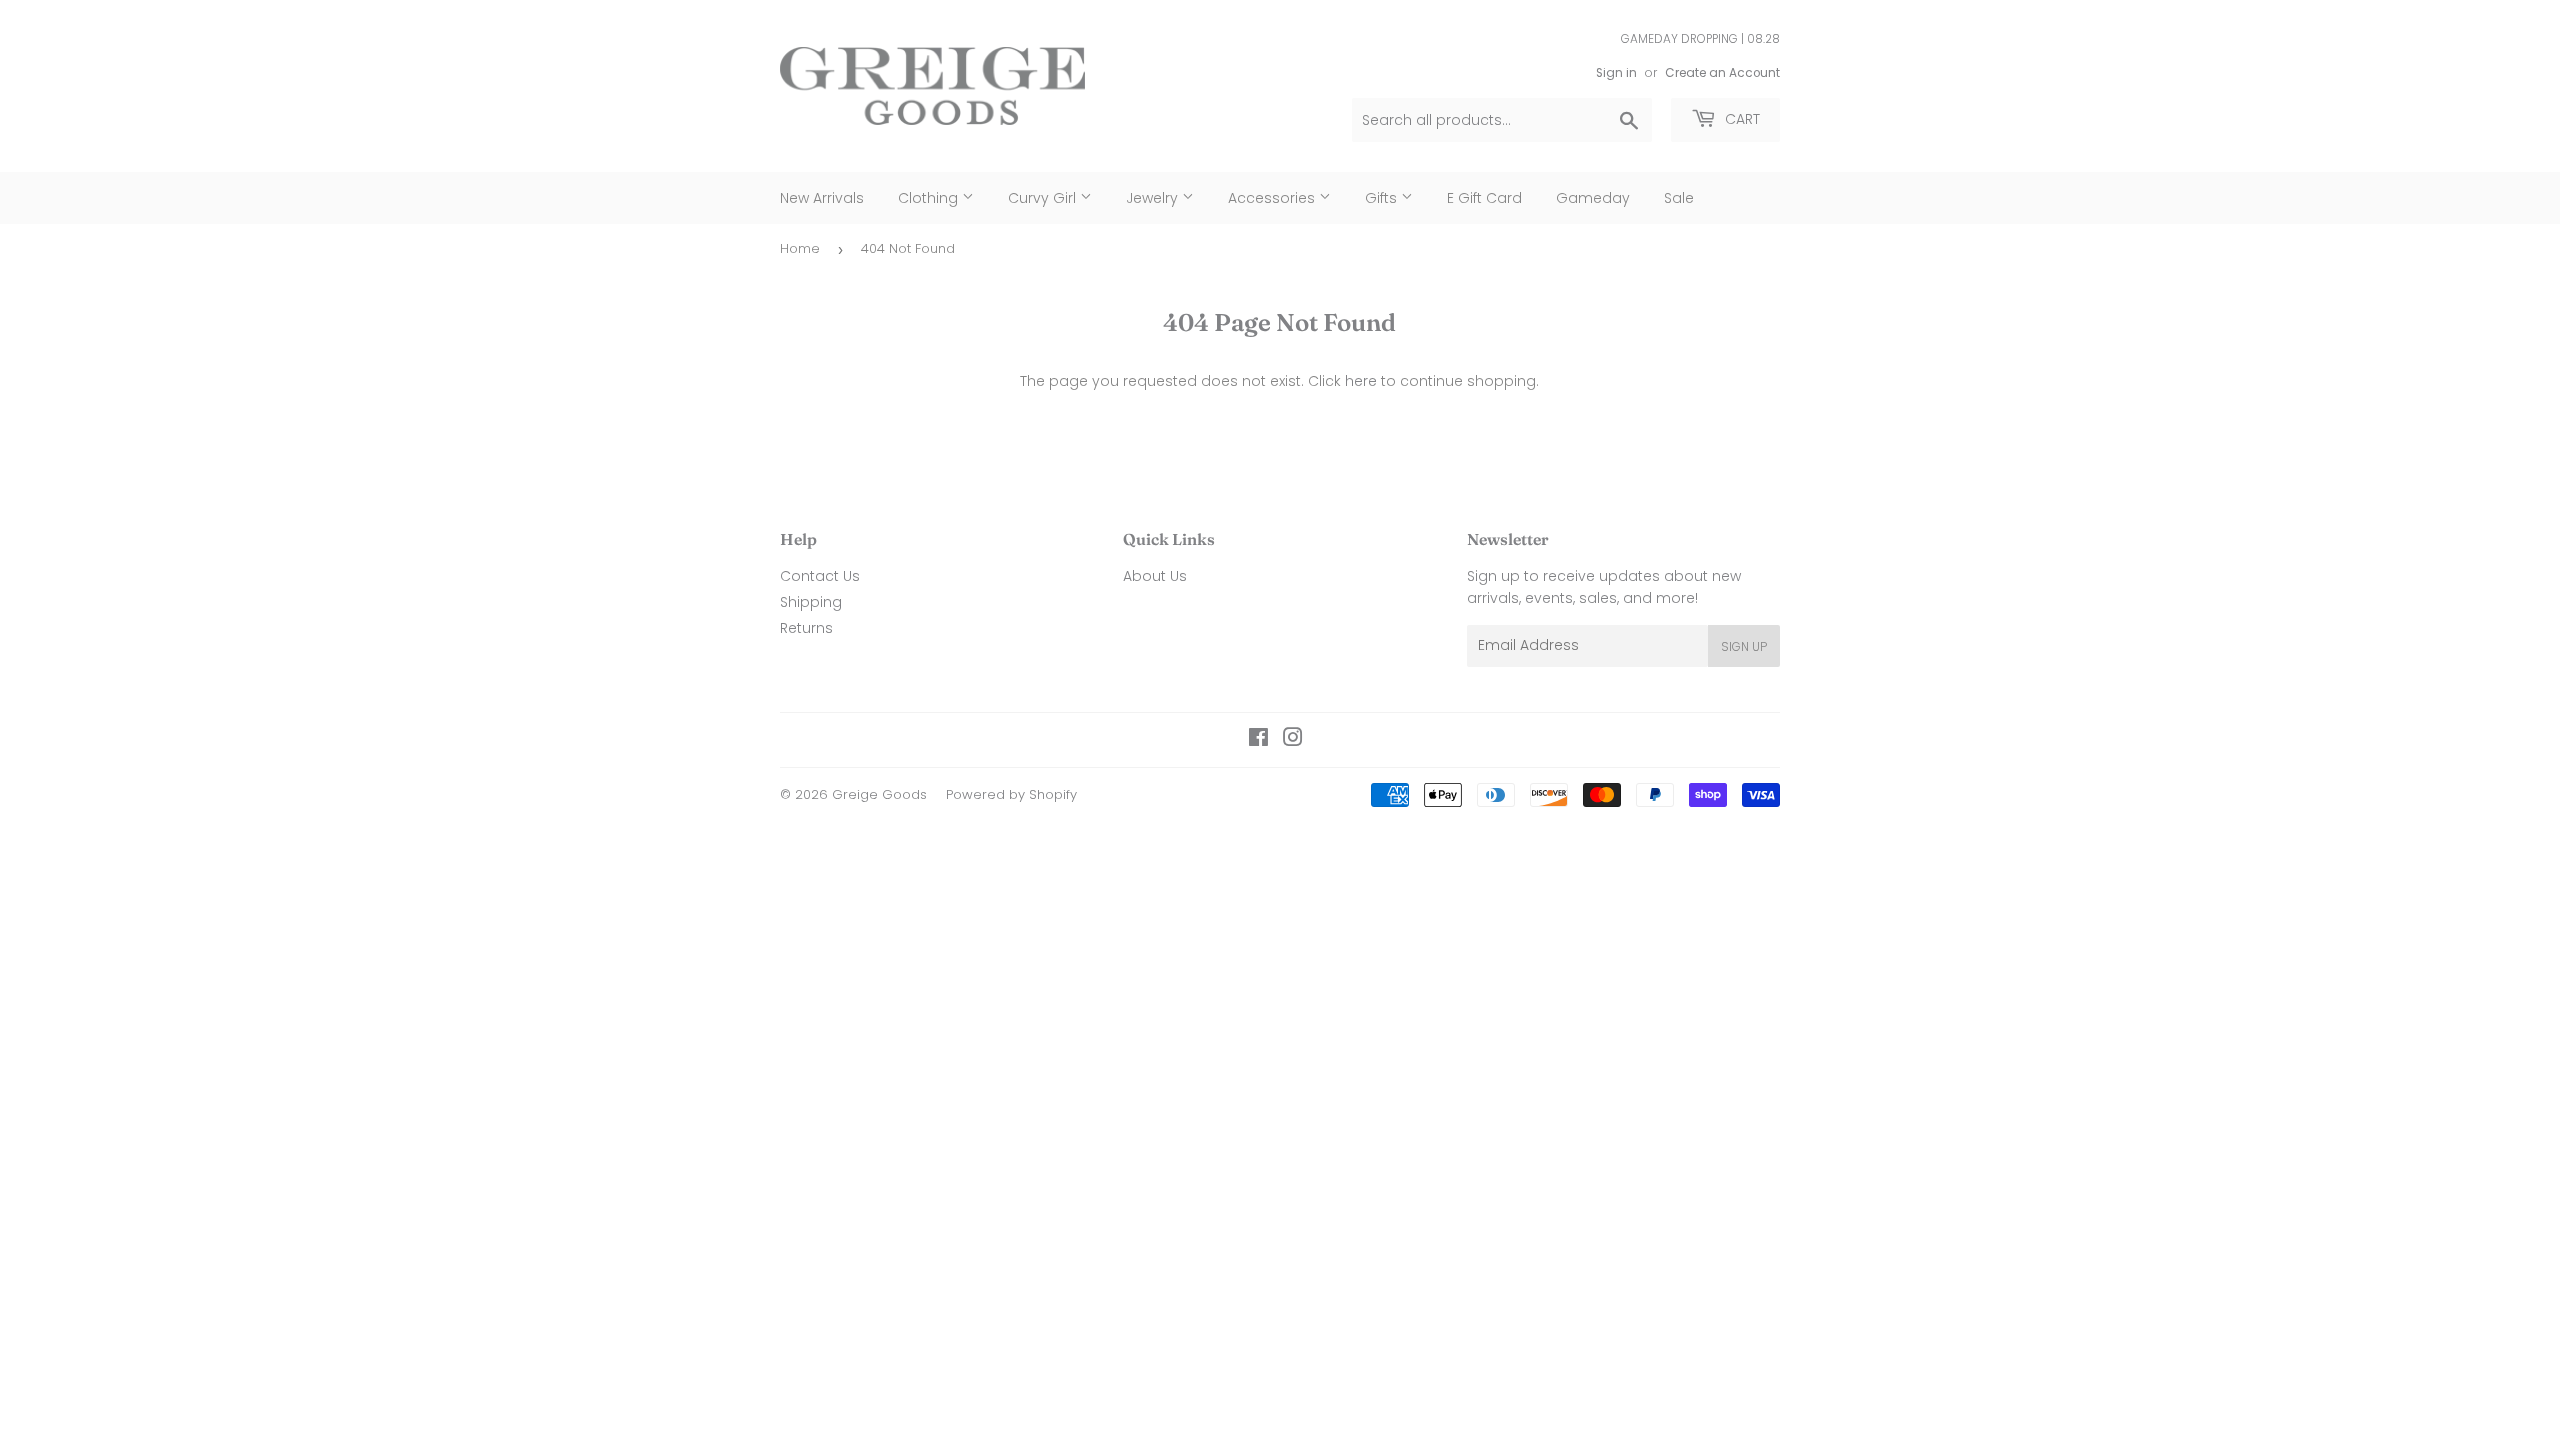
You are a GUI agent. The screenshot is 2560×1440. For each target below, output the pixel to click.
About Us (1155, 576)
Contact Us (820, 576)
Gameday (1593, 198)
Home (800, 248)
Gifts (1383, 198)
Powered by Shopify (1011, 794)
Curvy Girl (1044, 198)
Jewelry (1154, 198)
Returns (806, 628)
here (1361, 381)
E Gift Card (1484, 198)
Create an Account (1722, 73)
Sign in (1616, 73)
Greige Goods (879, 794)
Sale (1679, 198)
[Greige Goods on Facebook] (1258, 740)
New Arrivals (822, 198)
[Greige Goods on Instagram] (1293, 740)
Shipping (811, 602)
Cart (1740, 119)
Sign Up (1744, 646)
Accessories (1273, 198)
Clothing (930, 198)
